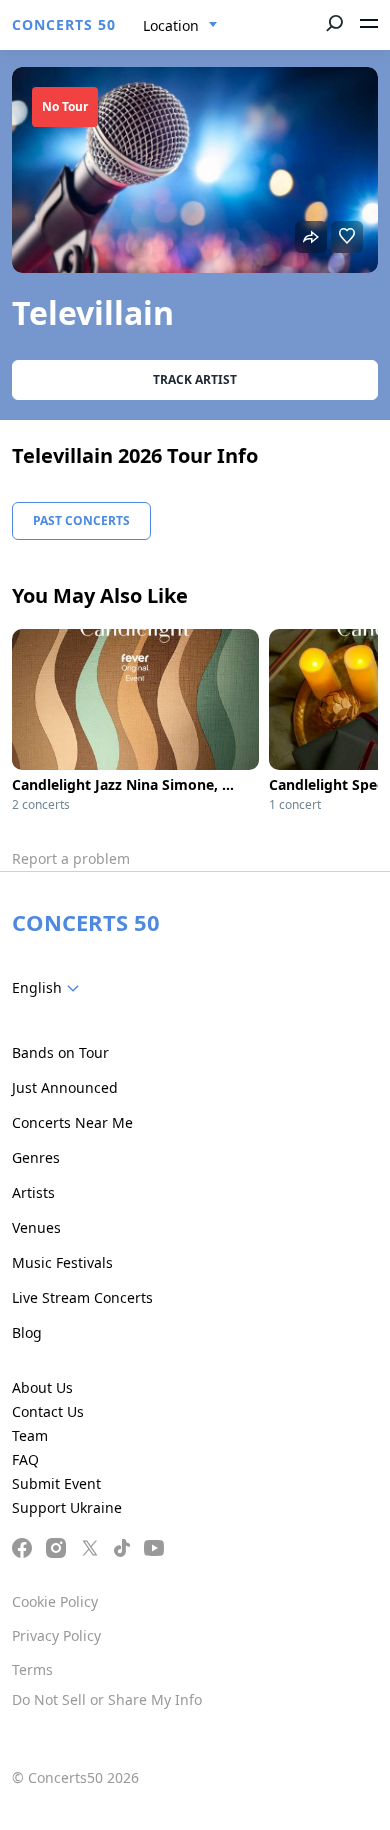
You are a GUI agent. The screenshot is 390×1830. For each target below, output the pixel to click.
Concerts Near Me (72, 1122)
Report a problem (71, 858)
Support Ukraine (67, 1507)
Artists (33, 1192)
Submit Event (56, 1483)
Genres (36, 1157)
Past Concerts (81, 520)
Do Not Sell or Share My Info (107, 1699)
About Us (42, 1387)
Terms (32, 1669)
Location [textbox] (171, 25)
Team (30, 1435)
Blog (27, 1332)
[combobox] (180, 26)
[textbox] (49, 988)
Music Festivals (62, 1262)
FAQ (25, 1459)
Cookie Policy (55, 1601)
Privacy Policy (56, 1635)
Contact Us (48, 1411)
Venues (36, 1227)
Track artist (195, 379)
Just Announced (65, 1087)
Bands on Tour (60, 1052)
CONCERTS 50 (64, 24)
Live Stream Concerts (82, 1297)
